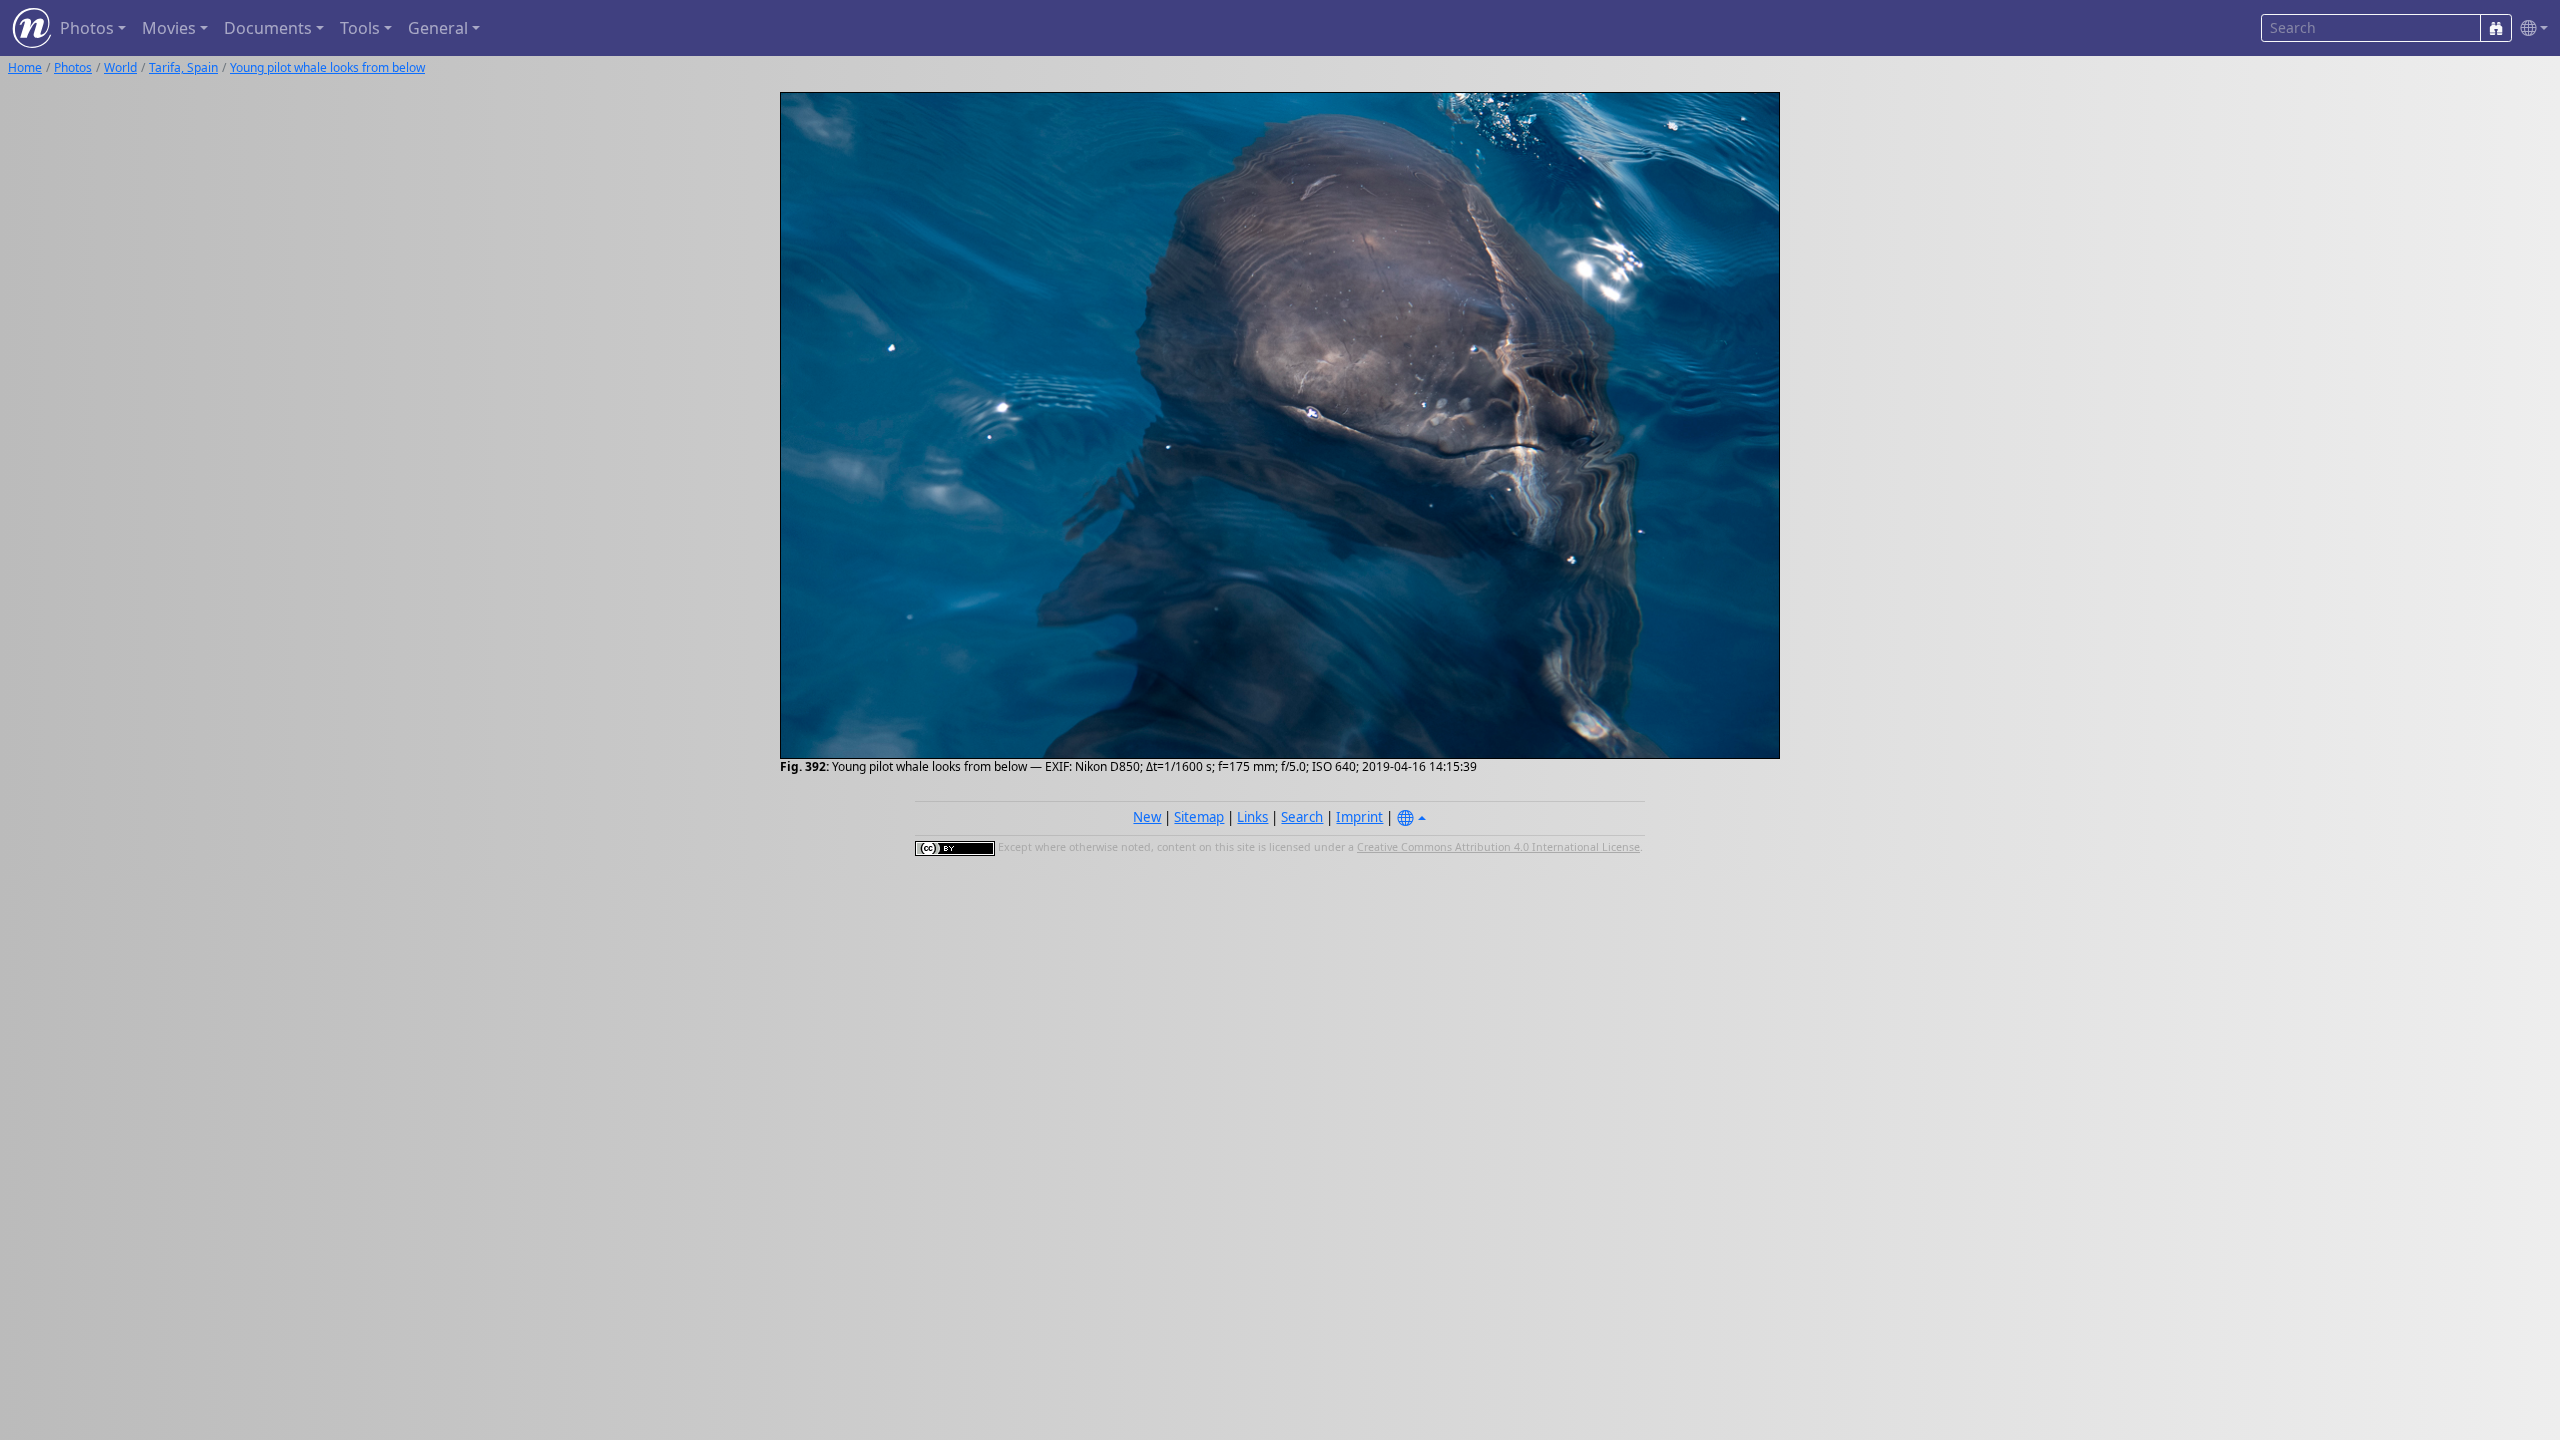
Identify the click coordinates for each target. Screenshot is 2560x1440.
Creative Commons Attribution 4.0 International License (1498, 847)
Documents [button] (268, 28)
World (120, 67)
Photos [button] (87, 28)
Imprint (1359, 817)
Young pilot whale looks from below (327, 67)
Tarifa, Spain (183, 67)
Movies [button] (169, 28)
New (1147, 817)
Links (1252, 817)
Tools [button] (360, 28)
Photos (73, 67)
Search (1302, 817)
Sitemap (1199, 817)
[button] (2530, 28)
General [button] (438, 28)
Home (25, 67)
